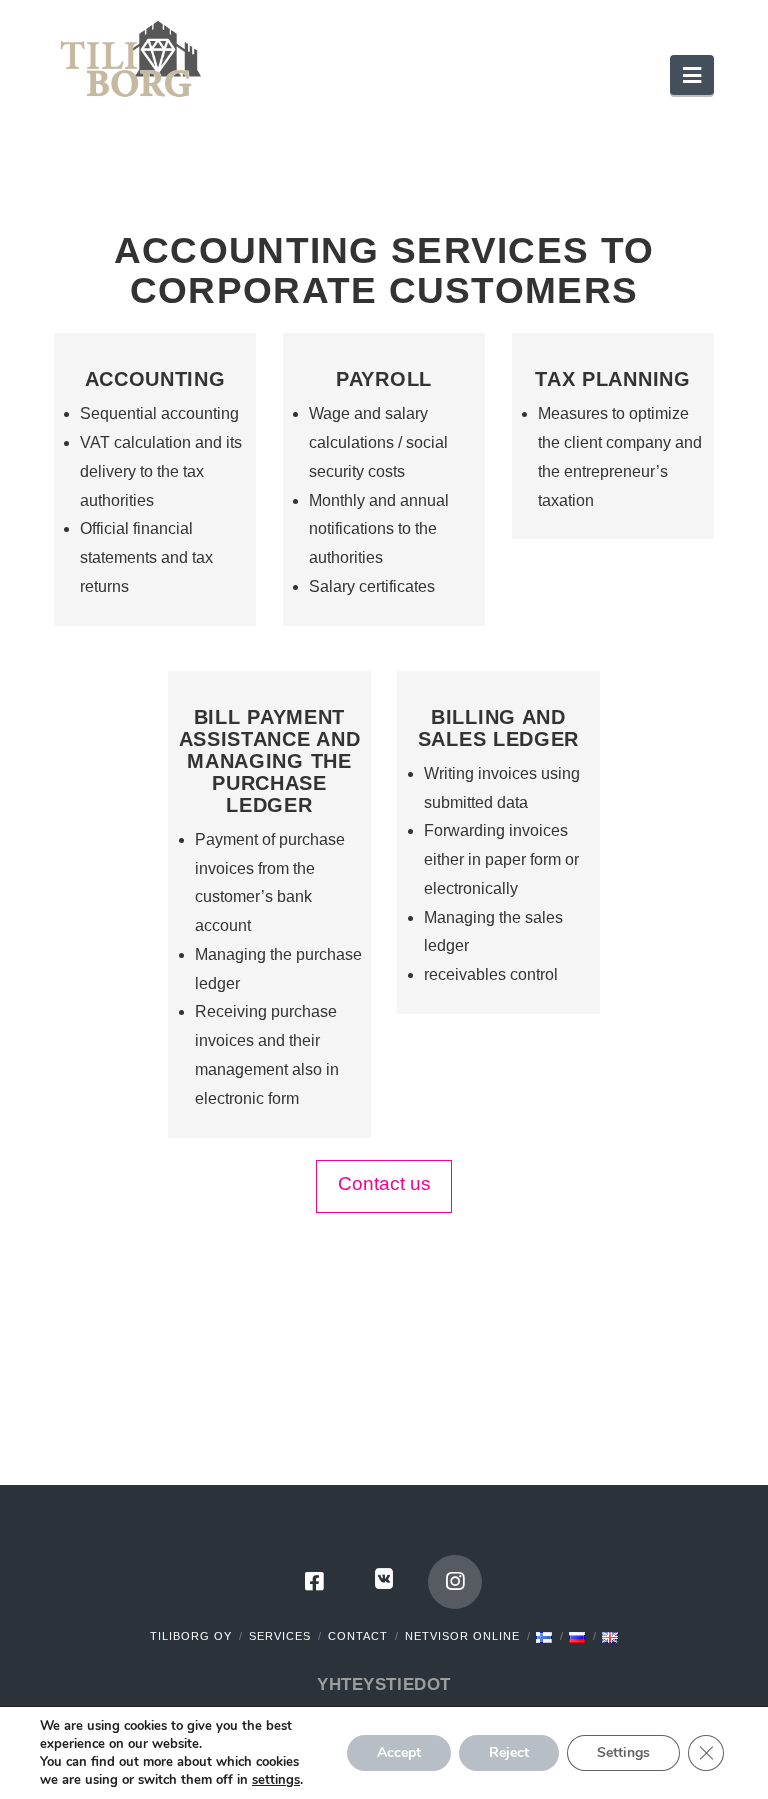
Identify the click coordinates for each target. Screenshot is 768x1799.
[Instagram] (455, 1582)
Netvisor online (462, 1636)
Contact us (384, 1183)
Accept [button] (399, 1752)
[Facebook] (314, 1582)
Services (280, 1636)
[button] (692, 75)
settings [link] (276, 1780)
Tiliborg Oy (191, 1636)
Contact (358, 1636)
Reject (509, 1752)
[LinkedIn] (384, 1582)
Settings (623, 1752)
